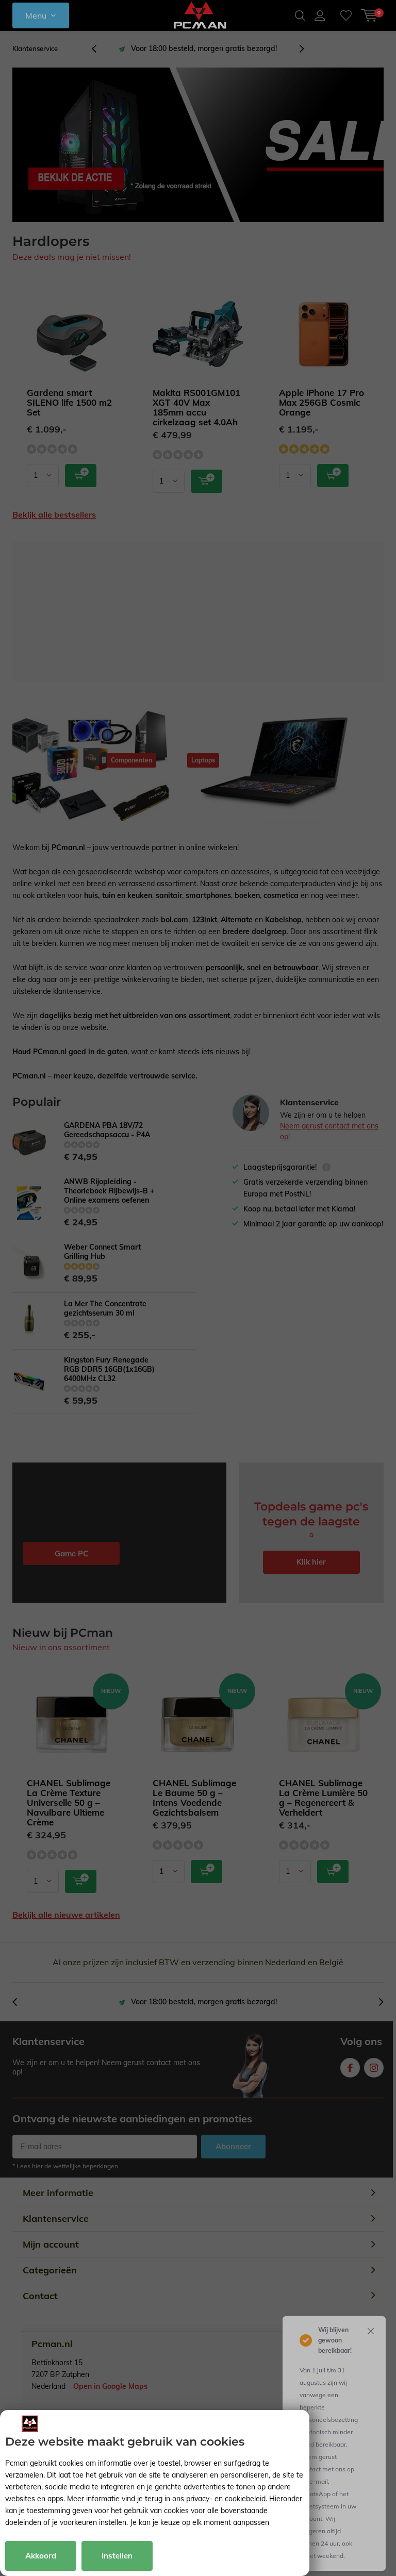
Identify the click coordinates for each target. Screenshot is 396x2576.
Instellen (117, 2556)
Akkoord (41, 2556)
